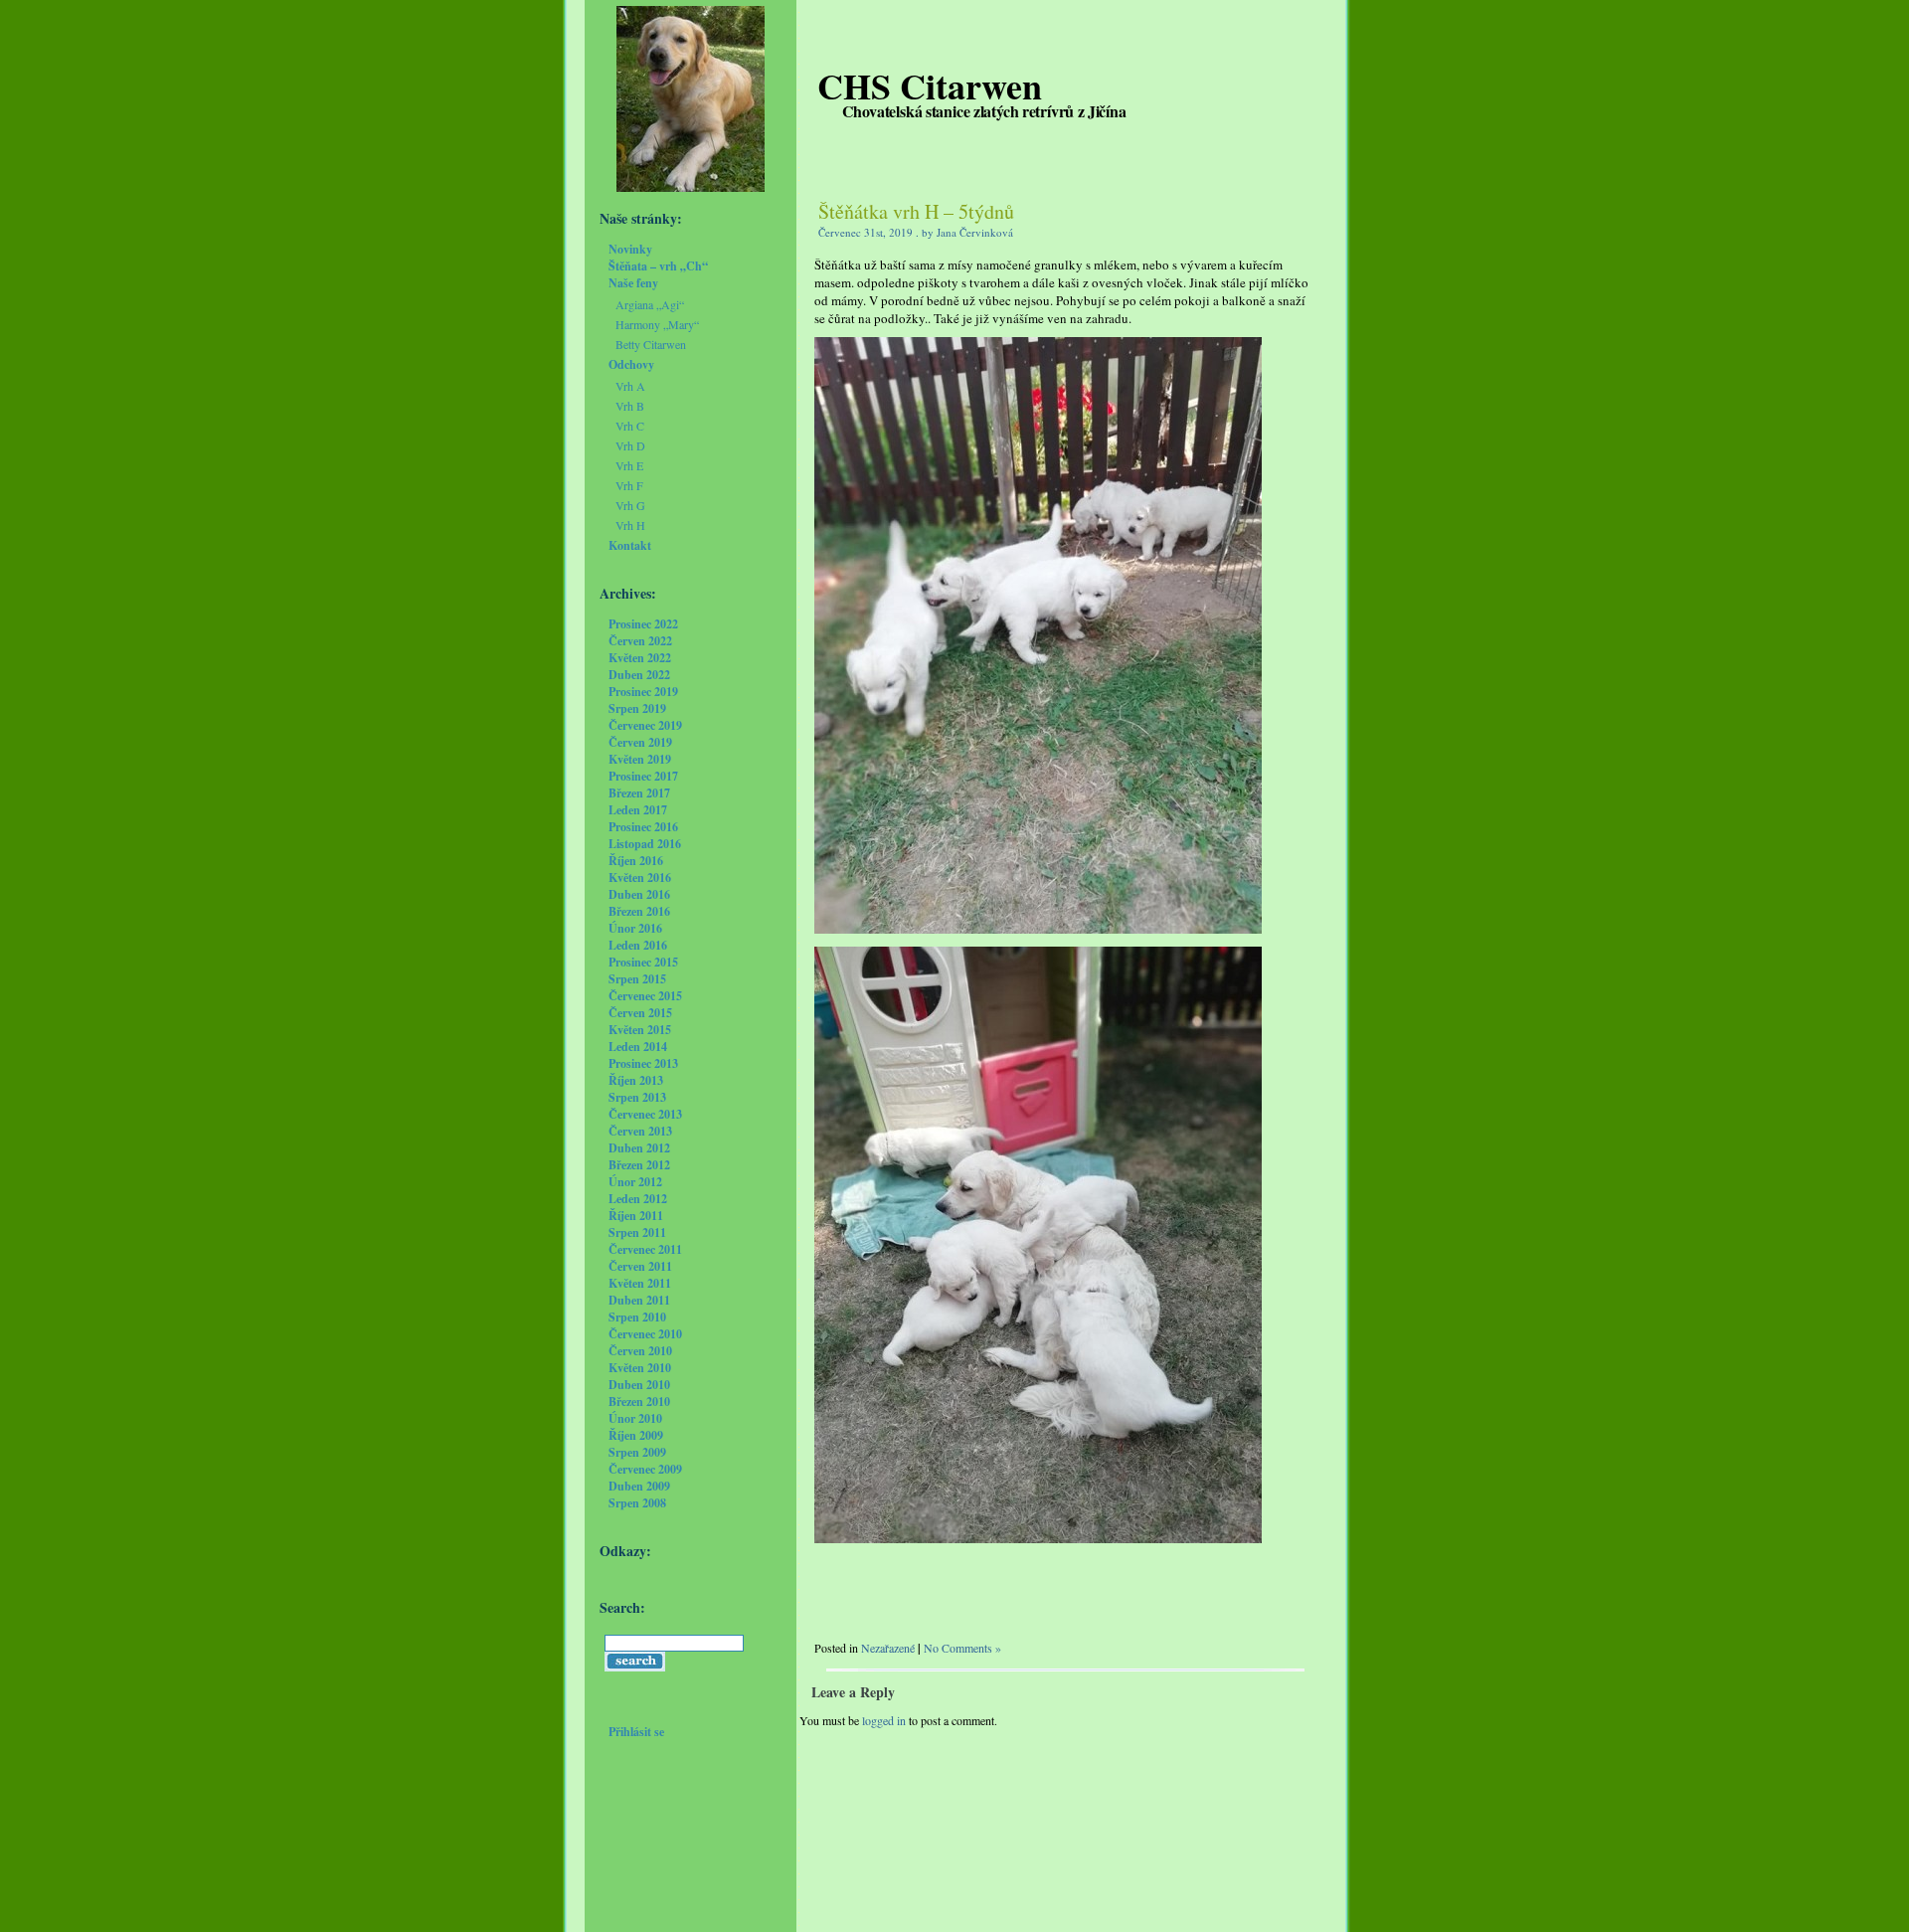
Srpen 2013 (637, 1097)
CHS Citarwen (930, 86)
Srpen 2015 (637, 979)
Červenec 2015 (645, 996)
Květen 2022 (640, 658)
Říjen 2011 (636, 1216)
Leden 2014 (638, 1047)
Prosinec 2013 (643, 1063)
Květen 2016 (640, 878)
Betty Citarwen (651, 344)
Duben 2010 (639, 1385)
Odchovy (631, 364)
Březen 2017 (639, 793)
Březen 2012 (639, 1165)
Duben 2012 (639, 1148)
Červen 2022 (640, 641)
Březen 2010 (639, 1402)
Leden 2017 (638, 810)
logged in (884, 1720)
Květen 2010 (640, 1368)
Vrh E (629, 465)
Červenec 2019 (645, 725)
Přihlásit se (636, 1732)
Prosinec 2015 (643, 962)
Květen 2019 (640, 759)
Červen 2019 (640, 742)
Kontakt (630, 545)
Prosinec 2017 (643, 776)
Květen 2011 (640, 1283)
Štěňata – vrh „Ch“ (658, 266)
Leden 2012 (638, 1199)
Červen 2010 (640, 1351)
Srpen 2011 (637, 1232)
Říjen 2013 (636, 1080)
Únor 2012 (635, 1182)
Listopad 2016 (645, 844)
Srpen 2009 (637, 1452)
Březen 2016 (639, 911)
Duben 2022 (639, 675)
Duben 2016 (639, 894)
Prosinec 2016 (643, 827)
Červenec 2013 (645, 1114)
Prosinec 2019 (643, 692)
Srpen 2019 (637, 708)
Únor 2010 (635, 1418)
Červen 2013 (640, 1131)
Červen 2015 (640, 1013)
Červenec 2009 (645, 1469)
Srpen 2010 (637, 1317)
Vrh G (630, 505)
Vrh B (630, 406)
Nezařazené (888, 1648)
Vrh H (630, 525)
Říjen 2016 (636, 861)
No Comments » (962, 1648)
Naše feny (633, 283)
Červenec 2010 (645, 1334)
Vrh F (629, 485)
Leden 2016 (638, 945)
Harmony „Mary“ (657, 324)
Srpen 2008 (637, 1503)
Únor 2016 (635, 928)
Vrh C (630, 426)
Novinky (630, 249)
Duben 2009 (639, 1486)
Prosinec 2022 (643, 624)
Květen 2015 (640, 1030)
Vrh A (630, 386)
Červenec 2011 (645, 1249)
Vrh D (630, 445)
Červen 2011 (640, 1266)
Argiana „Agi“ (650, 304)
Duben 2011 (639, 1300)
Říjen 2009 (636, 1435)
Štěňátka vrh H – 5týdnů (916, 211)
